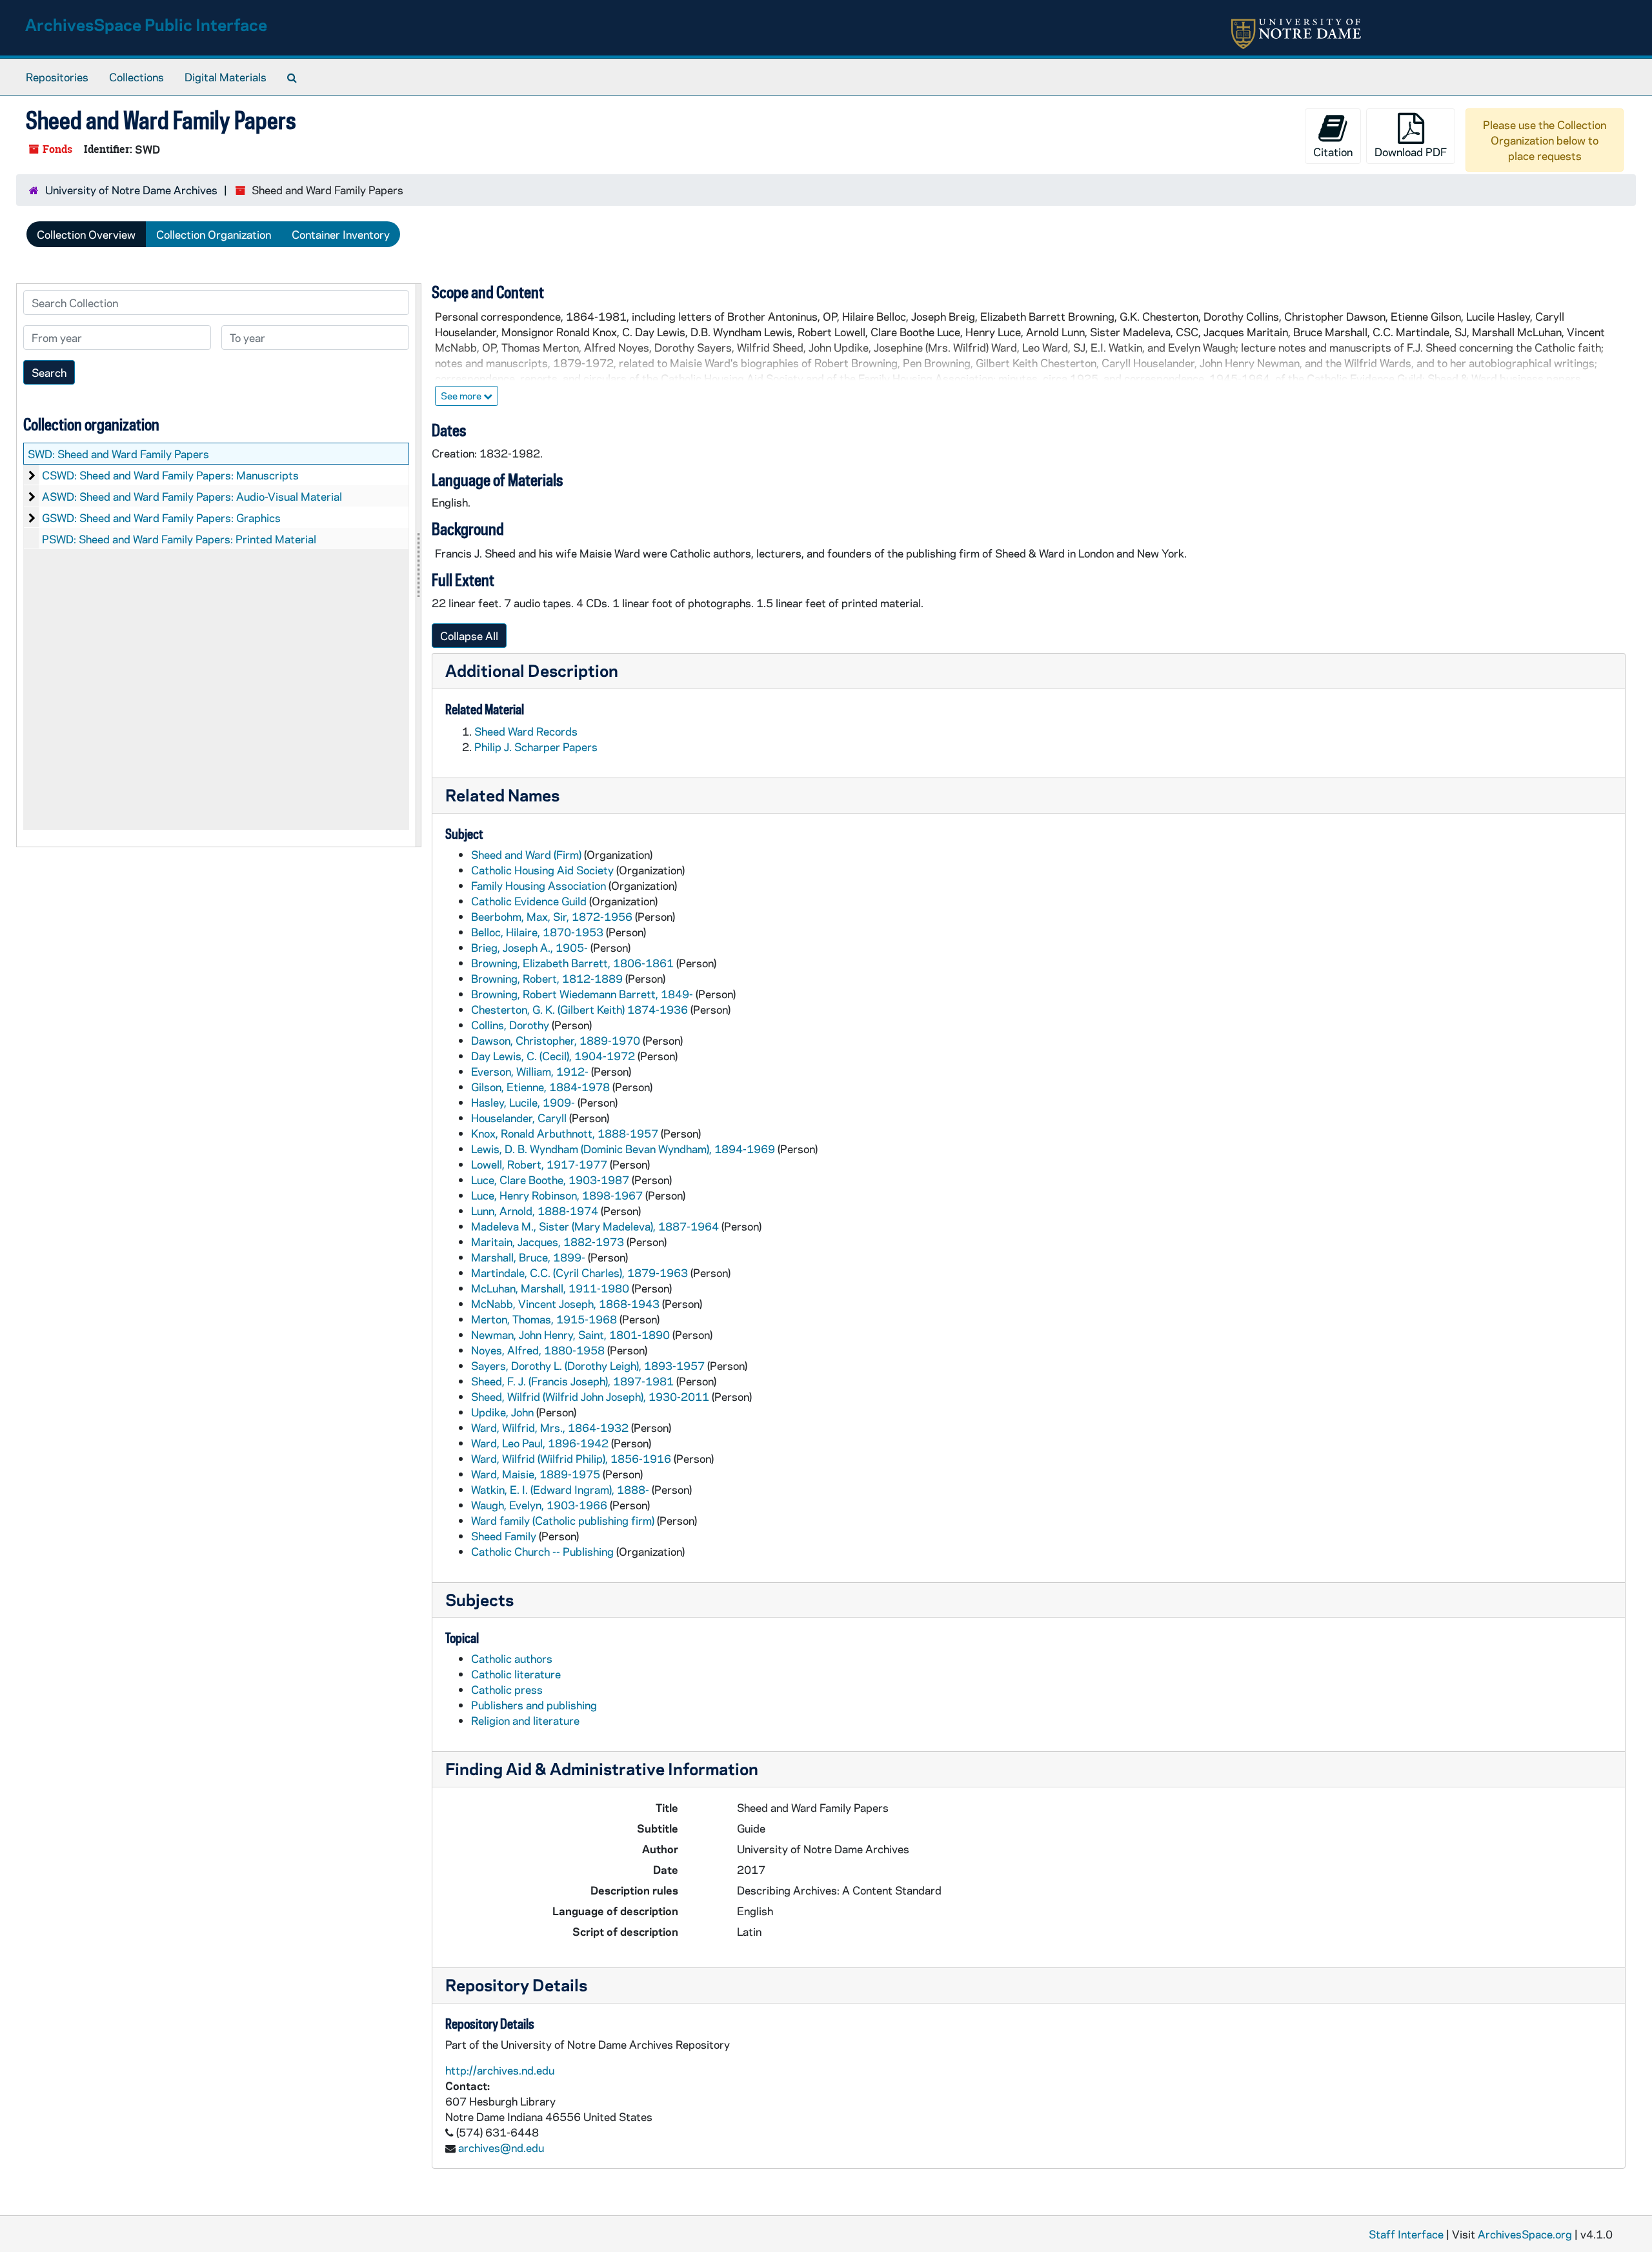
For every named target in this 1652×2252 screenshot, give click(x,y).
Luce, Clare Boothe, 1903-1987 (550, 1180)
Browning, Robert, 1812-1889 (547, 978)
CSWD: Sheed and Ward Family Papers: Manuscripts (170, 475)
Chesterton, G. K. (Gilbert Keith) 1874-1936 (579, 1009)
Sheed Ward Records (526, 731)
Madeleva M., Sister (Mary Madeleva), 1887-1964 (595, 1226)
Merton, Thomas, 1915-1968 (544, 1319)
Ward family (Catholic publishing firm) (563, 1520)
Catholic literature (516, 1674)
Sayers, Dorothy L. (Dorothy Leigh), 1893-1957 (588, 1365)
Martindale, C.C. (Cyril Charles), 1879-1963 (579, 1272)
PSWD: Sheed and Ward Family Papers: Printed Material (179, 539)
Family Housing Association (539, 885)
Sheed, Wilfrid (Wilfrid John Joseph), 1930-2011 (590, 1396)
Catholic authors (512, 1658)
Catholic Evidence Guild (529, 901)
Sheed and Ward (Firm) (526, 854)
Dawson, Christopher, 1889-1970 (556, 1040)
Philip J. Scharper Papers (536, 747)
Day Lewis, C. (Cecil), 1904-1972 (553, 1056)
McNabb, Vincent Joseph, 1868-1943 (565, 1303)
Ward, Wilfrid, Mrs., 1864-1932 (550, 1427)
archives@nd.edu (501, 2147)
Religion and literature (525, 1720)
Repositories (57, 77)
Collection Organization (214, 234)
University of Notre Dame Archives (131, 190)
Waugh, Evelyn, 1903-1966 (539, 1505)
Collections (136, 77)
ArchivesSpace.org (1525, 2234)
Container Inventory (341, 234)
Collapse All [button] (469, 636)
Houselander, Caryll (519, 1118)
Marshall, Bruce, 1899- (528, 1257)
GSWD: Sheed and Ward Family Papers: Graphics (161, 518)
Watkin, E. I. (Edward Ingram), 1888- (560, 1489)
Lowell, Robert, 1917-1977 (539, 1164)
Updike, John (502, 1412)
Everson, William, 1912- (530, 1071)
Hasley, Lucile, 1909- (523, 1102)
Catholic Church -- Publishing (542, 1551)
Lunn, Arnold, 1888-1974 (535, 1211)
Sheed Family (504, 1536)
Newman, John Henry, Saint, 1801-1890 (570, 1334)
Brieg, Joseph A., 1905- (529, 947)
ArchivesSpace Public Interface (146, 24)
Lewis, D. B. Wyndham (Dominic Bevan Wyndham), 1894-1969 (623, 1149)
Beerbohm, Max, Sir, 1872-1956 (552, 916)
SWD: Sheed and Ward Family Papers (118, 454)
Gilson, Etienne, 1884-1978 (540, 1087)
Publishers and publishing (534, 1705)
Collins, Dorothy (510, 1025)
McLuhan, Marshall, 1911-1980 (550, 1288)
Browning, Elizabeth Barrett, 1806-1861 (572, 963)
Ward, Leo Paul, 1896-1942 (540, 1443)
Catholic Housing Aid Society (542, 870)
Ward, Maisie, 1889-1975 (536, 1474)
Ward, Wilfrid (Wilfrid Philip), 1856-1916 (571, 1458)
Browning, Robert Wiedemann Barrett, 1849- (582, 994)
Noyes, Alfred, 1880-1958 (538, 1350)
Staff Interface (1406, 2234)
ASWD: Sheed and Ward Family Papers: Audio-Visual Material (192, 496)
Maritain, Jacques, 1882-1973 (548, 1242)
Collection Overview (86, 234)
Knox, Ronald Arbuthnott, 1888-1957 (565, 1133)
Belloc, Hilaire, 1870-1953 (537, 932)
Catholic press (507, 1689)
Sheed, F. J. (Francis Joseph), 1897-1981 (572, 1381)
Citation (1333, 152)
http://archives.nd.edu (500, 2070)
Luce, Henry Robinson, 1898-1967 (557, 1195)
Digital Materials (226, 77)
